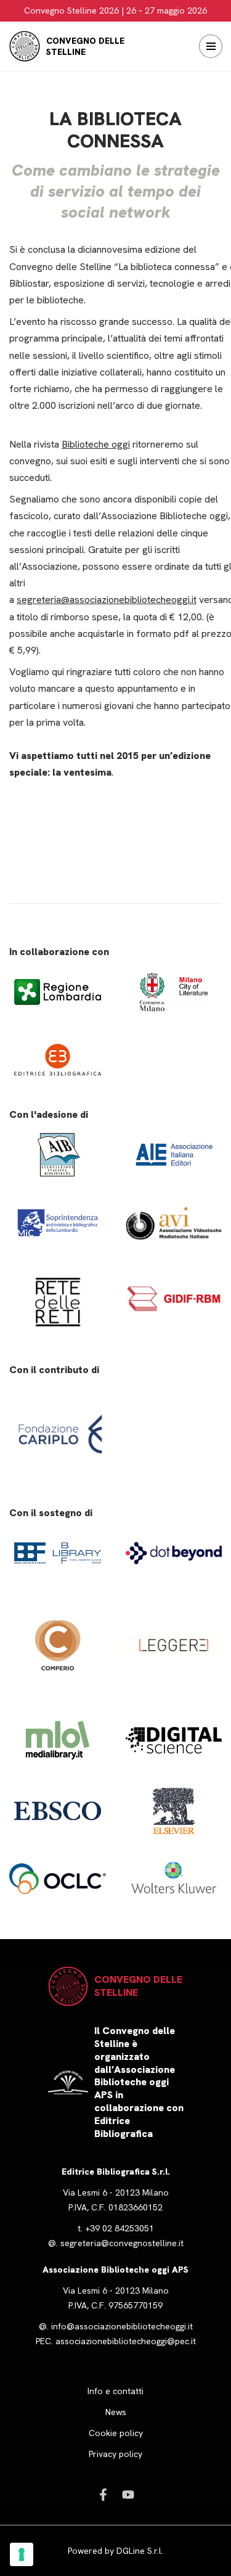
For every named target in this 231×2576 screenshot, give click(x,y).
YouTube (128, 2495)
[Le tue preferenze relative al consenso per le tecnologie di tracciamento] (22, 2554)
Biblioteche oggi (96, 444)
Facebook (103, 2495)
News (116, 2412)
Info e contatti (115, 2391)
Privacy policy (115, 2454)
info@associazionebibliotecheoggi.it (122, 2326)
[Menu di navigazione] (211, 46)
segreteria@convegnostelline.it (122, 2243)
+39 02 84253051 (120, 2228)
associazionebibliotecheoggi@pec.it (126, 2341)
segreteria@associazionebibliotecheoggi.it (107, 600)
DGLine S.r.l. (140, 2551)
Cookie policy (116, 2433)
